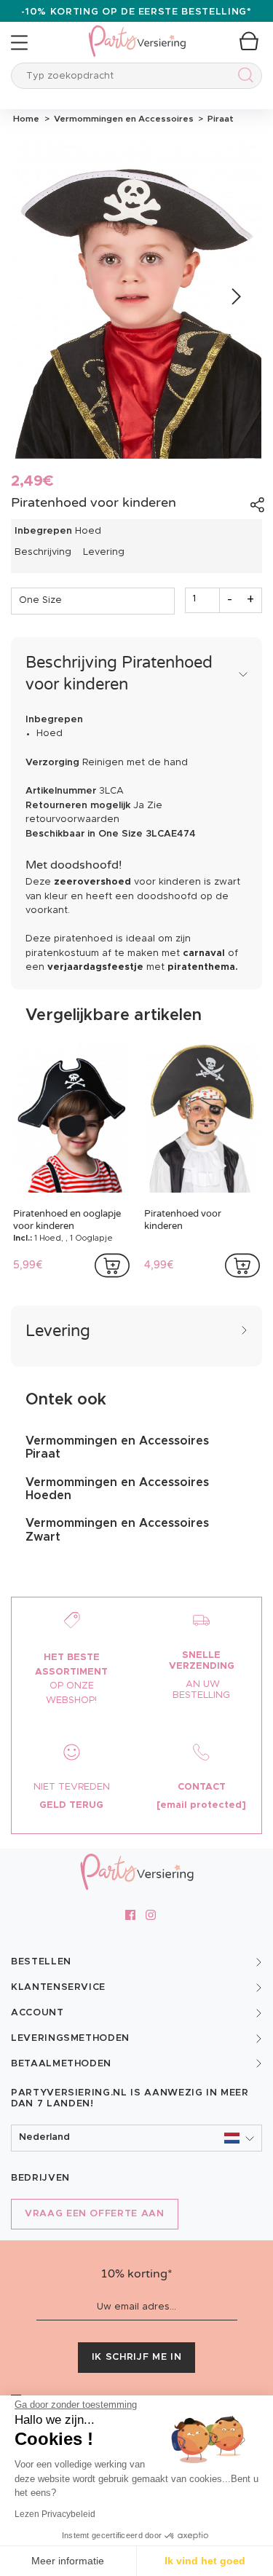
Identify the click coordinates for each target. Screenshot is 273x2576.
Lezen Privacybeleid (55, 2514)
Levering (104, 552)
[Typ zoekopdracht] (243, 78)
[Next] (235, 297)
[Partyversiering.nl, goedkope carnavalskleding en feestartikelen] (137, 32)
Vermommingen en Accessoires (123, 119)
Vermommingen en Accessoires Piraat (117, 1447)
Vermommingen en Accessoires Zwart (117, 1530)
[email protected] (201, 1805)
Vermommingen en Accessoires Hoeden (117, 1489)
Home (26, 119)
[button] (136, 2138)
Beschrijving (43, 552)
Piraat (218, 119)
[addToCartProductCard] (112, 1265)
